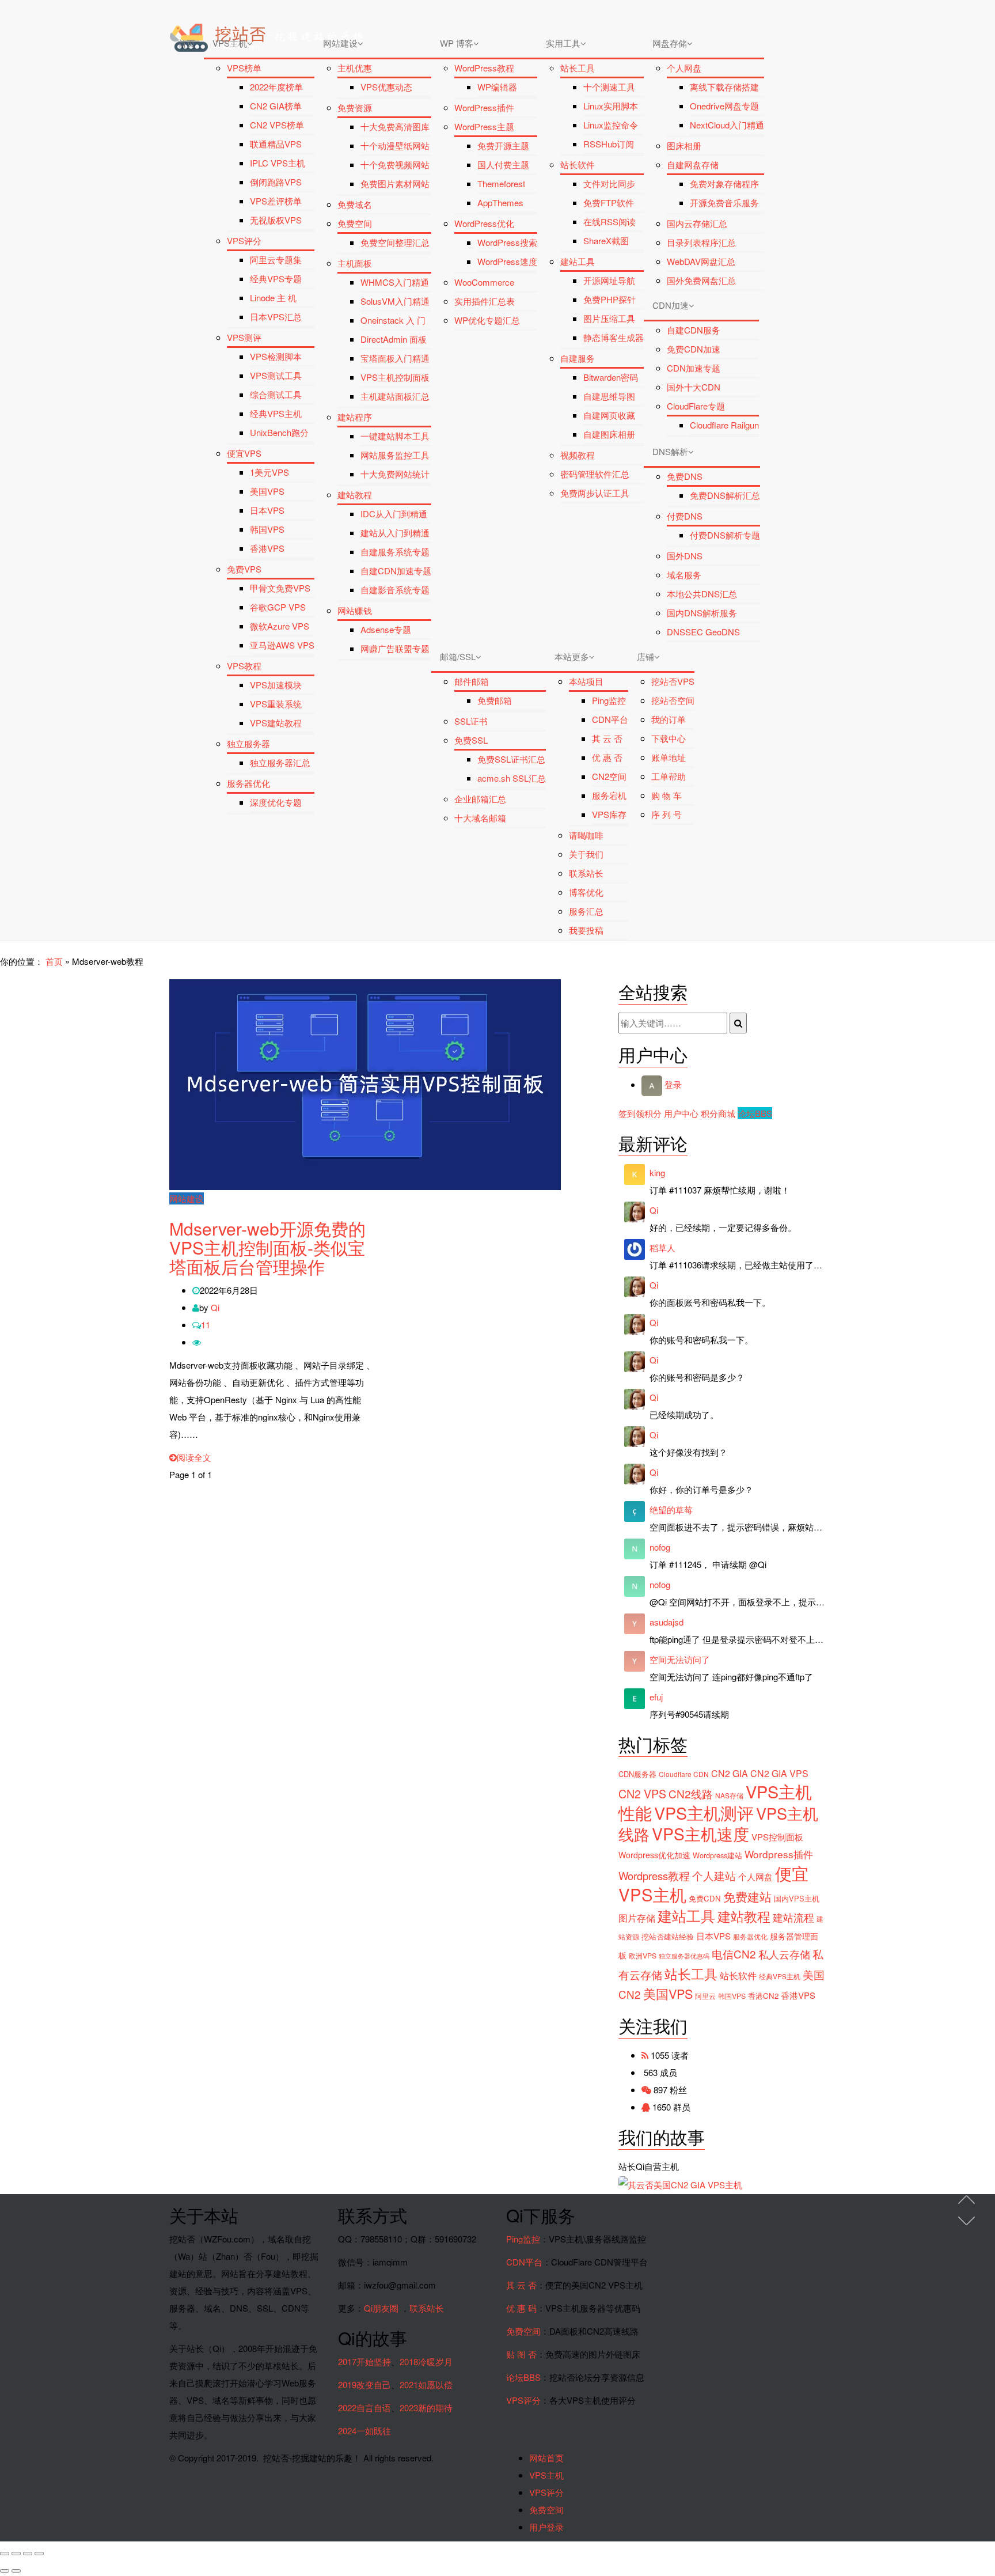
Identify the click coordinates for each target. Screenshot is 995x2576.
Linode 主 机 (273, 298)
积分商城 (718, 1113)
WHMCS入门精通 (395, 282)
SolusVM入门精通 (395, 301)
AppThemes (500, 202)
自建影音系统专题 (395, 590)
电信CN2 (734, 1954)
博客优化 (586, 892)
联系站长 (586, 873)
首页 (187, 43)
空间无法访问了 (680, 1659)
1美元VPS (269, 472)
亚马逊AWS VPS (282, 645)
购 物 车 (667, 795)
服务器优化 (248, 783)
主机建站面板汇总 (395, 396)
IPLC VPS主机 (278, 163)
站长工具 (578, 68)
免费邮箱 (495, 700)
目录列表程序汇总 (701, 242)
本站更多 (572, 656)
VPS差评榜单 (276, 201)
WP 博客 (457, 43)
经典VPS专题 (276, 279)
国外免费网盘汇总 (701, 280)
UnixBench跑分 (279, 432)
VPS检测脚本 (276, 356)
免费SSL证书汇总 (511, 759)
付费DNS (685, 516)
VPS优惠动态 (386, 87)
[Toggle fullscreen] (28, 2554)
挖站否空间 (673, 700)
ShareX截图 (606, 240)
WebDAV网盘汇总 (701, 261)
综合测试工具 (276, 394)
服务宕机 (609, 795)
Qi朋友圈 (381, 2308)
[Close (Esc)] (5, 2554)
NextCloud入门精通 (727, 125)
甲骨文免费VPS (280, 588)
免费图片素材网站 (395, 183)
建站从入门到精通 (395, 533)
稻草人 (662, 1247)
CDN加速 (671, 305)
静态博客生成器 (614, 337)
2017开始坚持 (364, 2361)
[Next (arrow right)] (16, 2571)
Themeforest (501, 183)
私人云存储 (784, 1954)
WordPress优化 (484, 223)
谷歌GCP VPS (278, 607)
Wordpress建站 (717, 1855)
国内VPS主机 (797, 1898)
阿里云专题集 (276, 260)
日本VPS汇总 (276, 317)
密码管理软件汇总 (595, 474)
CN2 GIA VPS (779, 1773)
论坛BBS (755, 1113)
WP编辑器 (497, 87)
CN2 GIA (730, 1773)
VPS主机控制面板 (395, 377)
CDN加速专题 (694, 368)
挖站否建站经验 (668, 1936)
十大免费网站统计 (395, 474)
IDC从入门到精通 (394, 514)
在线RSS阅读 (609, 221)
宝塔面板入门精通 (395, 358)
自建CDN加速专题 (396, 571)
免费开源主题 (503, 145)
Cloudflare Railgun (724, 425)
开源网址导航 (609, 280)
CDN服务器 (637, 1774)
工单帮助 (669, 776)
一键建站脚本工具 (395, 436)
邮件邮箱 (472, 681)
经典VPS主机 (276, 413)
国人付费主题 (503, 164)
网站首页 (546, 2458)
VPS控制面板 (777, 1837)
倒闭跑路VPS (276, 182)
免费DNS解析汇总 (725, 495)
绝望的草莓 (671, 1509)
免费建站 (747, 1896)
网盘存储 (670, 43)
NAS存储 (729, 1795)
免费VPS (244, 569)
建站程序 (355, 417)
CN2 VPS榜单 (277, 125)
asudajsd (667, 1622)
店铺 (645, 656)
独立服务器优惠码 (684, 1956)
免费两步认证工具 (595, 493)
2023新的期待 (426, 2408)
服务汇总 (586, 911)
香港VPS (267, 548)
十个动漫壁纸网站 (395, 145)
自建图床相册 (609, 434)
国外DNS (685, 556)
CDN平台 (610, 719)
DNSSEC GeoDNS (703, 632)
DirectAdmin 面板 (394, 339)
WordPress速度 (507, 261)
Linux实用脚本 (611, 106)
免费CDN (705, 1898)
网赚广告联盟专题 (395, 648)
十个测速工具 (609, 87)
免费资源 (355, 107)
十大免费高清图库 (395, 126)
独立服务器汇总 (280, 762)
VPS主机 (230, 43)
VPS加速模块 (276, 685)
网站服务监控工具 (395, 455)
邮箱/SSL (458, 656)
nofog (660, 1547)
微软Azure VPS (280, 626)
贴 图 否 (521, 2354)
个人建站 (714, 1876)
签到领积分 (640, 1113)
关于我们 (586, 854)
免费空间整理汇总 (395, 242)
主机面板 (355, 263)
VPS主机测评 (704, 1812)
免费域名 (355, 204)
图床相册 (684, 145)
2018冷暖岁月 (426, 2361)
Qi (215, 1307)
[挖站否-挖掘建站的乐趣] (316, 14)
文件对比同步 (609, 183)
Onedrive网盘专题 (724, 106)
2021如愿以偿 (426, 2384)
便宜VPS (244, 453)
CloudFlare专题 (696, 406)
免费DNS (685, 476)
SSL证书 (471, 721)
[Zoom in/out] (39, 2554)
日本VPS (267, 510)
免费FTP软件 (609, 202)
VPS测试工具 (276, 375)
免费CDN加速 (694, 349)
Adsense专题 (386, 629)
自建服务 (578, 358)
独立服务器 (248, 743)
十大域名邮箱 (480, 818)
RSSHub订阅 (609, 144)
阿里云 (705, 1996)
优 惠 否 (607, 757)
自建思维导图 (609, 396)
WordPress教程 (484, 68)
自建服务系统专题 (395, 552)
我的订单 (669, 719)
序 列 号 (667, 814)
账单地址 (669, 757)
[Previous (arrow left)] (5, 2571)
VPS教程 (244, 666)
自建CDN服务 (694, 330)
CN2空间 (609, 776)
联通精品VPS (276, 144)
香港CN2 (763, 1996)
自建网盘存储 (693, 164)
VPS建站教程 (276, 723)
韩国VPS (267, 529)
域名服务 (684, 575)
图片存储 (637, 1918)
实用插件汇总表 (485, 301)
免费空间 (355, 223)
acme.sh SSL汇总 (512, 778)
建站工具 (578, 261)
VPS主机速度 (700, 1833)
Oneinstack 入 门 (393, 320)
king (657, 1173)
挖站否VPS (673, 681)
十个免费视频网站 (395, 164)
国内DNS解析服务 (702, 613)
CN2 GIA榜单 (276, 106)
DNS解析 (670, 451)
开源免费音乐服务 (724, 202)
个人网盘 (684, 68)
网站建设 (340, 43)
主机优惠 (355, 68)
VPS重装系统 (276, 704)
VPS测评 (244, 337)
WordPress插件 (484, 107)
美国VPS (267, 491)
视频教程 (578, 455)
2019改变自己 (364, 2384)
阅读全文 (194, 1457)
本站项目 (586, 681)
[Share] (16, 2554)
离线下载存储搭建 (724, 87)
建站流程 (793, 1917)
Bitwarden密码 (611, 377)
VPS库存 (609, 814)
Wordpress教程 (654, 1876)
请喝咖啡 (586, 835)
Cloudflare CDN (684, 1774)
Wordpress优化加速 (654, 1855)
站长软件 (578, 164)
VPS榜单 (244, 68)
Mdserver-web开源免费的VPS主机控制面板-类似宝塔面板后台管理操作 (267, 1247)
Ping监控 (609, 700)
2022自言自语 (364, 2408)
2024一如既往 (364, 2431)
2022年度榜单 (276, 87)
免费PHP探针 (609, 299)
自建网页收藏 (609, 415)
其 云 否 (607, 738)
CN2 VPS (642, 1794)
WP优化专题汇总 (487, 320)
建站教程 (355, 495)
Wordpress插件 (779, 1854)
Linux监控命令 (611, 125)
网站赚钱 (355, 610)
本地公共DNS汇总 (702, 594)
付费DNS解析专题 (725, 535)
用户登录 (546, 2527)
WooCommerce (484, 282)
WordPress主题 (484, 126)
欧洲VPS (643, 1956)
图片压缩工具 (609, 318)
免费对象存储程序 (724, 183)
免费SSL (471, 740)
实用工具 (563, 43)
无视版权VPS (276, 220)
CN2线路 (691, 1793)
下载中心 (669, 738)
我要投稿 (586, 930)
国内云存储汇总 (697, 223)
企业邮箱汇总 (480, 799)
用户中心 (681, 1113)
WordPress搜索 (507, 242)
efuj (656, 1697)
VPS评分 (244, 240)
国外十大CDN (694, 387)
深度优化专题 (276, 802)
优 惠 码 (521, 2308)
